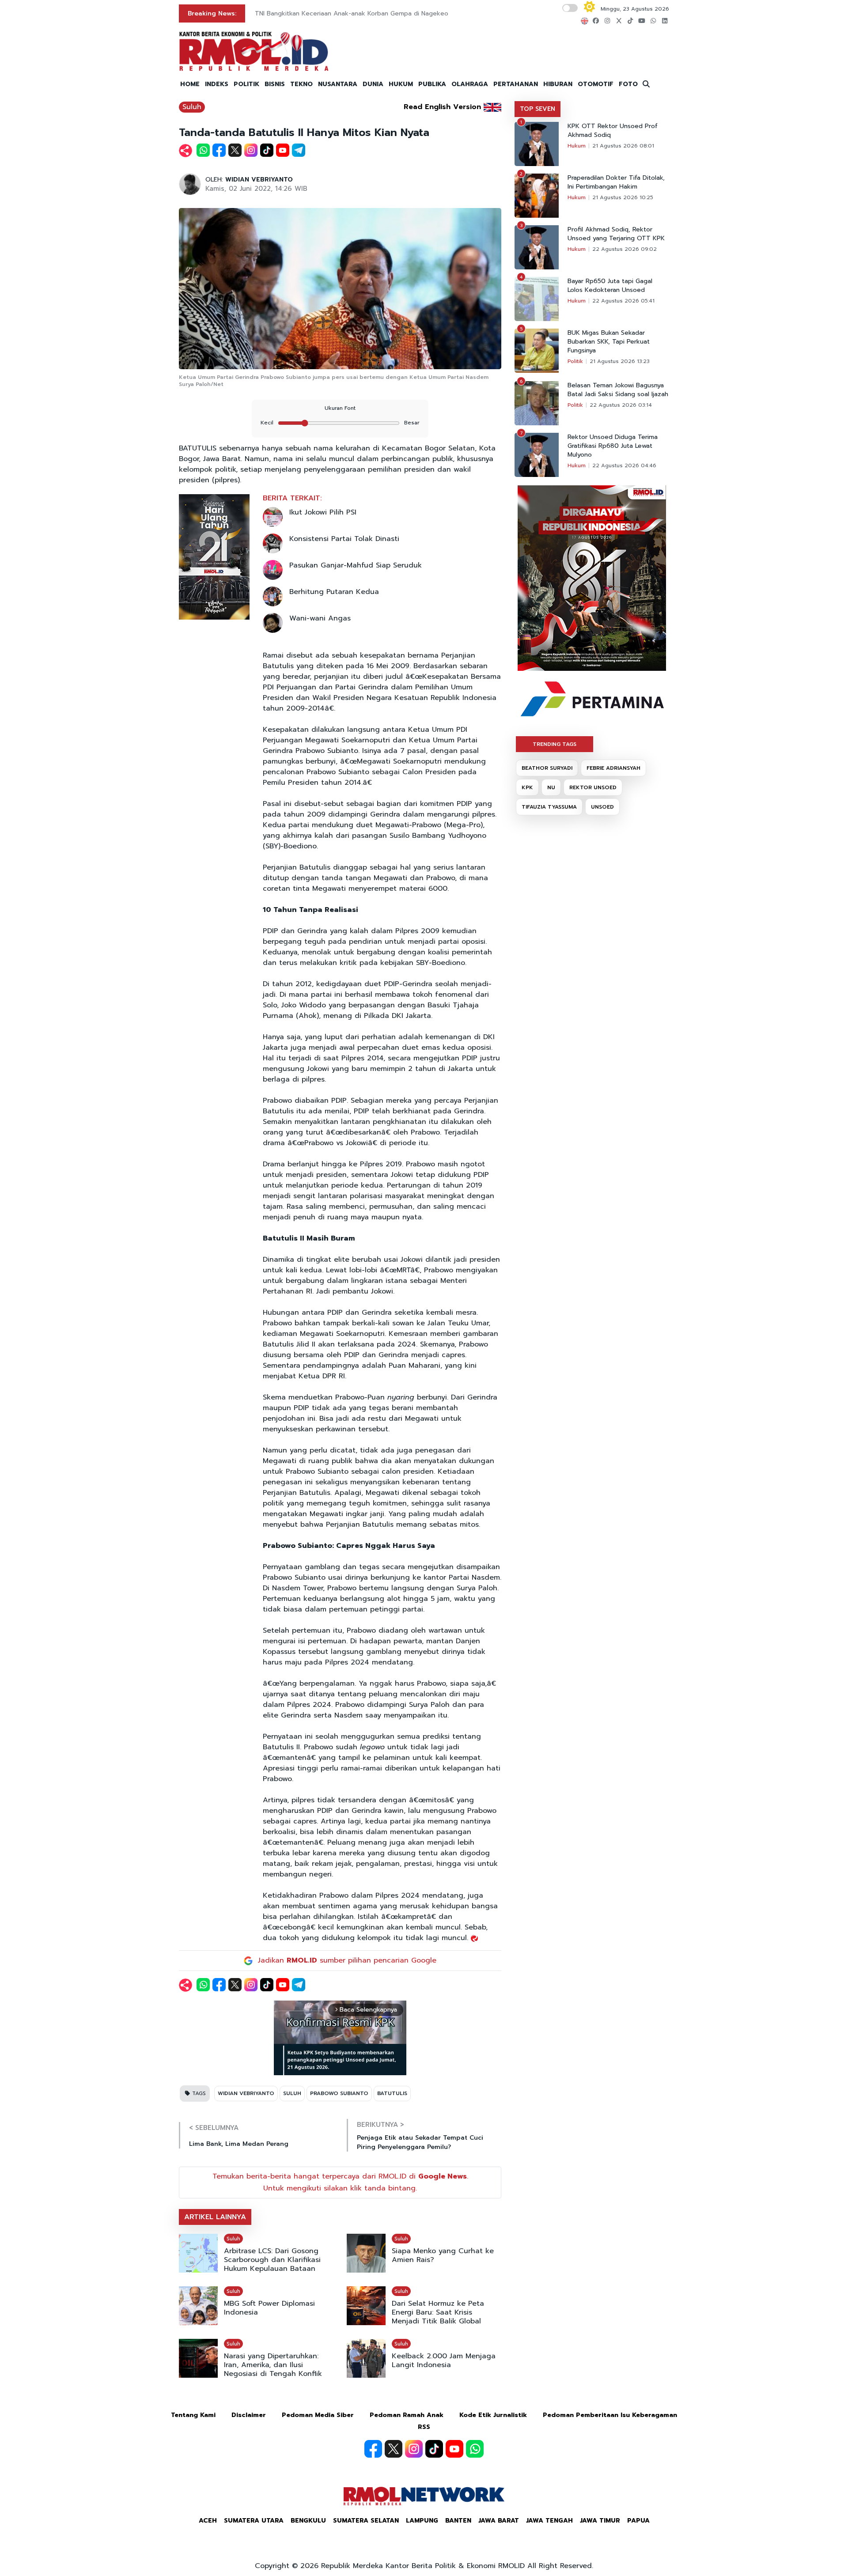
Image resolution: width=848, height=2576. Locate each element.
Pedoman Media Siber (318, 2415)
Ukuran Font (340, 408)
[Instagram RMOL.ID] (414, 2449)
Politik (575, 361)
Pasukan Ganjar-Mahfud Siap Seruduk (356, 565)
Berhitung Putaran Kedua (334, 592)
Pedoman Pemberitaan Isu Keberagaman (610, 2415)
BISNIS (275, 84)
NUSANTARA (338, 84)
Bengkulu (308, 2521)
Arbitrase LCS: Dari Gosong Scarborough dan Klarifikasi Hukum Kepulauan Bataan (272, 2260)
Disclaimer (249, 2415)
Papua (638, 2521)
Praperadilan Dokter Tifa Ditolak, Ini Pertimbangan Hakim (616, 182)
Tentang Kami (193, 2415)
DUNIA (373, 84)
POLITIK (246, 84)
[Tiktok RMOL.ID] (434, 2449)
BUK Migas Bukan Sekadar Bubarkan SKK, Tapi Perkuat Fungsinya (609, 342)
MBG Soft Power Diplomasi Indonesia (269, 2308)
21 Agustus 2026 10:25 (623, 197)
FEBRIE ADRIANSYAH (613, 768)
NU (551, 787)
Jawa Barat (499, 2521)
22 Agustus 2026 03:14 (621, 405)
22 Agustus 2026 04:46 (624, 465)
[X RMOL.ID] (394, 2449)
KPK (527, 787)
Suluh (192, 107)
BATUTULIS (392, 2093)
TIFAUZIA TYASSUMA (549, 807)
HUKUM (401, 84)
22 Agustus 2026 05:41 (623, 301)
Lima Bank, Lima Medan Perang (239, 2144)
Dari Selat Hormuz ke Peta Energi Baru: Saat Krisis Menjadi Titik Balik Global (438, 2312)
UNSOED (602, 807)
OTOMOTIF (596, 84)
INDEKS (217, 84)
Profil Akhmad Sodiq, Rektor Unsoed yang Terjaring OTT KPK (616, 234)
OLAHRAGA (470, 84)
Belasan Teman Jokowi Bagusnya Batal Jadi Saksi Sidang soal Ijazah (618, 390)
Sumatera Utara (254, 2521)
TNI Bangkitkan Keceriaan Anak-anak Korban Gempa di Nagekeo (352, 13)
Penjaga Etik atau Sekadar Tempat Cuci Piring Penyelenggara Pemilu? (420, 2142)
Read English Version (442, 107)
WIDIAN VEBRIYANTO (259, 180)
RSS (424, 2427)
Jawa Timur (600, 2521)
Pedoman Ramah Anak (407, 2415)
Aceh (208, 2521)
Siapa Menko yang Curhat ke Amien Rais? (443, 2255)
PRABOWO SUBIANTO (339, 2093)
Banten (458, 2521)
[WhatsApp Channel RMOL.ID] (475, 2449)
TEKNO (301, 84)
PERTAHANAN (516, 84)
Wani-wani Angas (320, 618)
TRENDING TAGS (555, 744)
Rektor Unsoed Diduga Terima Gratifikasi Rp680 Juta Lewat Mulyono (613, 446)
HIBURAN (558, 84)
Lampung (422, 2521)
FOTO (628, 84)
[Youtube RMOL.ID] (454, 2449)
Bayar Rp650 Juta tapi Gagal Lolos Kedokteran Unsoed (610, 286)
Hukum (577, 146)
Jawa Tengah (549, 2521)
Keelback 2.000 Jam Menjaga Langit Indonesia (444, 2360)
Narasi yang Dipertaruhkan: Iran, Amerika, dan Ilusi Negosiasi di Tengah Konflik (273, 2365)
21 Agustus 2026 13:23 (620, 361)
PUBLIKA (432, 84)
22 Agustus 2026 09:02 (625, 249)
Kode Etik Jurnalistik (493, 2415)
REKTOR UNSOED (593, 787)
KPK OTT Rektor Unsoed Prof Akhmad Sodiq (613, 131)
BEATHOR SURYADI (547, 768)
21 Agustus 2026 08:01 (623, 146)
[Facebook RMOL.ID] (373, 2449)
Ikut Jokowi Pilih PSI (323, 512)
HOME (190, 84)
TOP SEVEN (538, 109)
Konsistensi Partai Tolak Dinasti (344, 539)
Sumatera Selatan (366, 2521)
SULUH (292, 2093)
